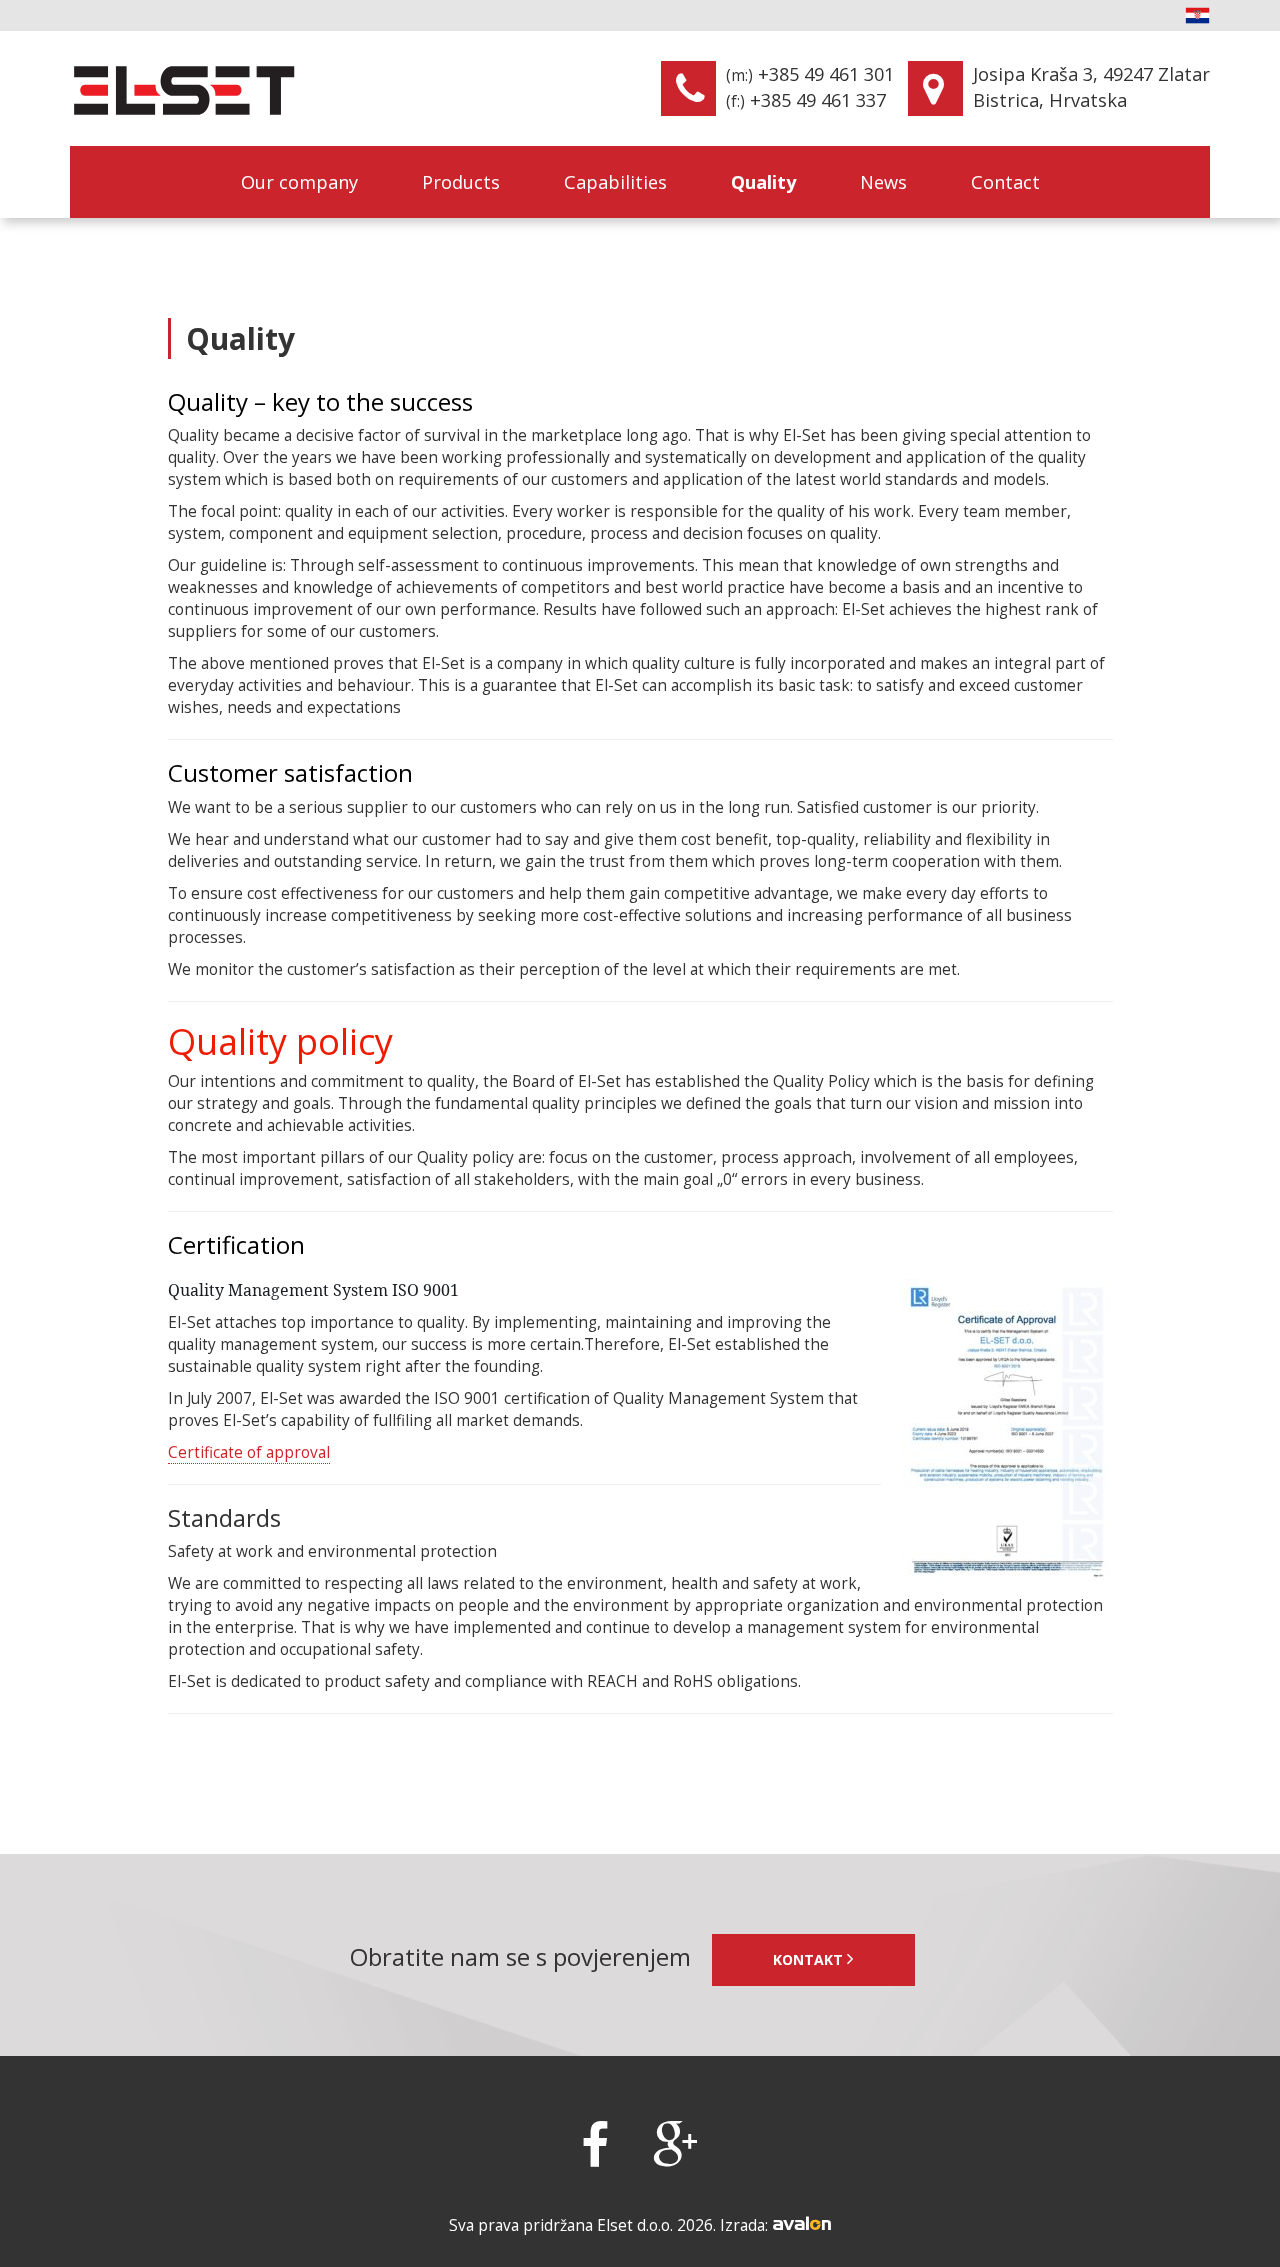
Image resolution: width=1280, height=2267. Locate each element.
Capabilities (615, 182)
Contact (1005, 182)
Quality (763, 182)
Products (461, 182)
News (883, 182)
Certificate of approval (249, 1452)
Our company (299, 182)
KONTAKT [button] (810, 1959)
